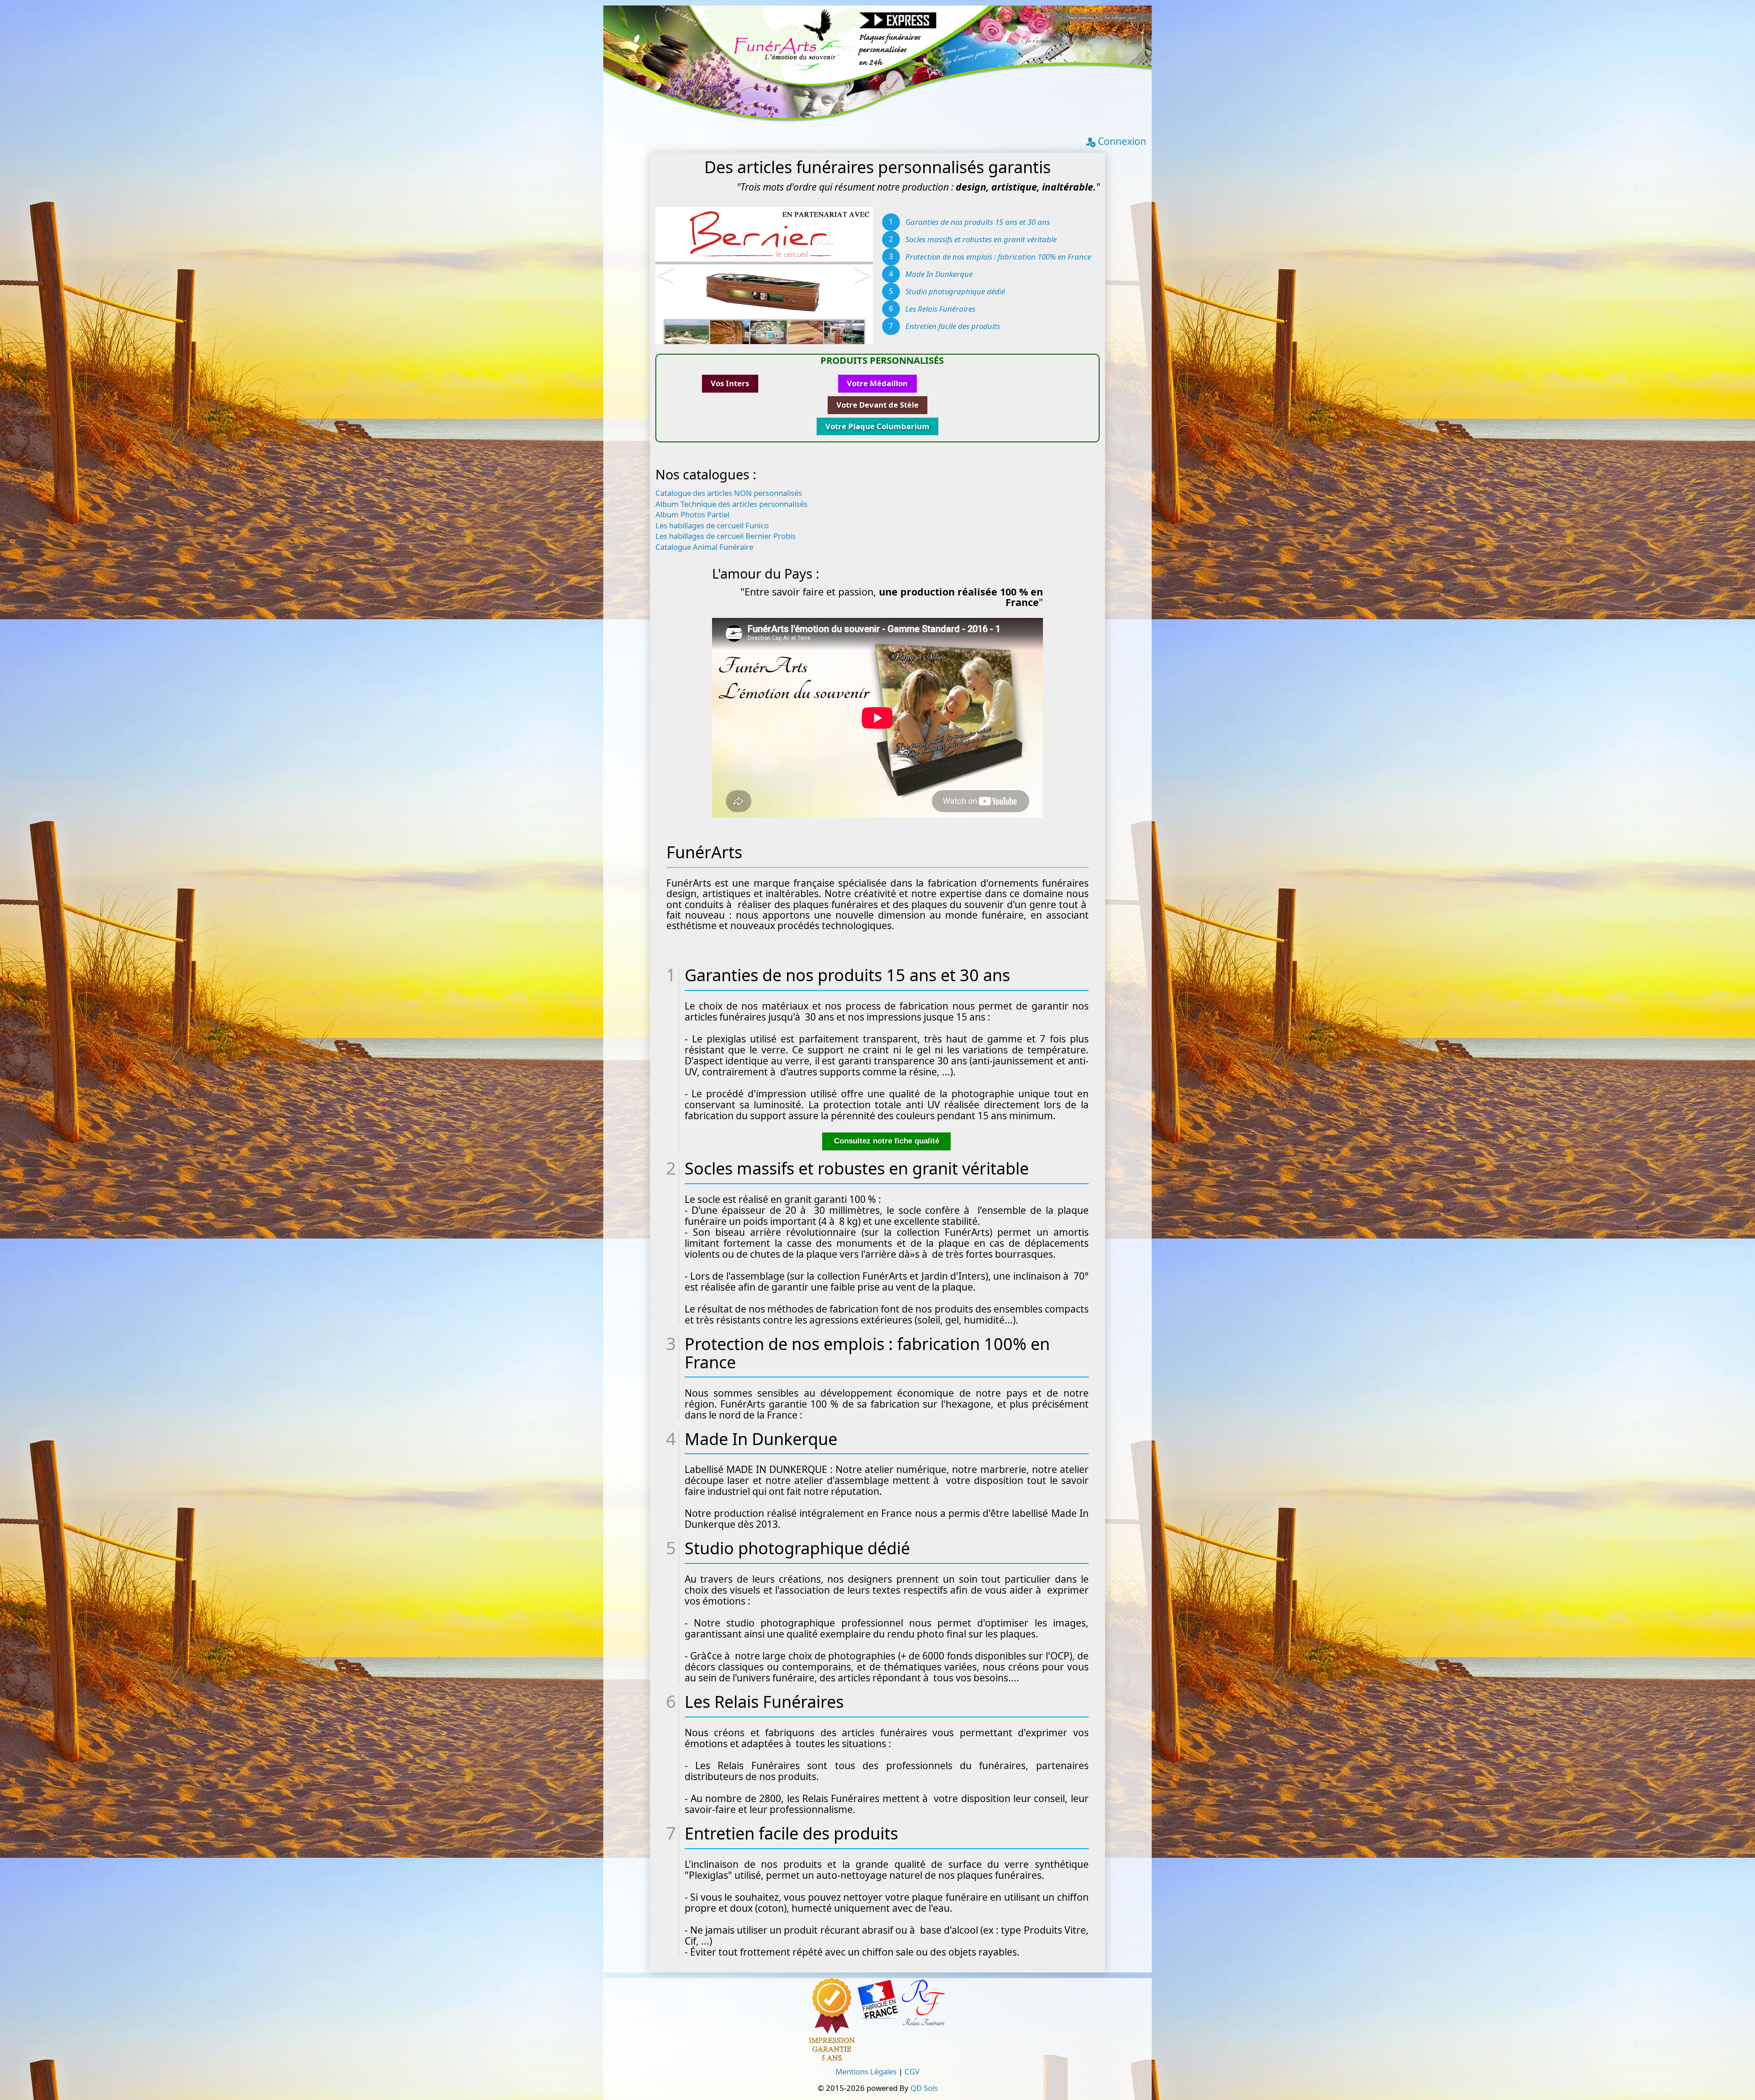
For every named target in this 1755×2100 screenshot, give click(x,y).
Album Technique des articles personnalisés (731, 503)
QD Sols (924, 2088)
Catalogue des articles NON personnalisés (729, 492)
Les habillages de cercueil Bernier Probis (726, 535)
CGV (912, 2071)
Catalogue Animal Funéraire (704, 546)
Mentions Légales (866, 2071)
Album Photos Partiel (692, 514)
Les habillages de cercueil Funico (712, 525)
